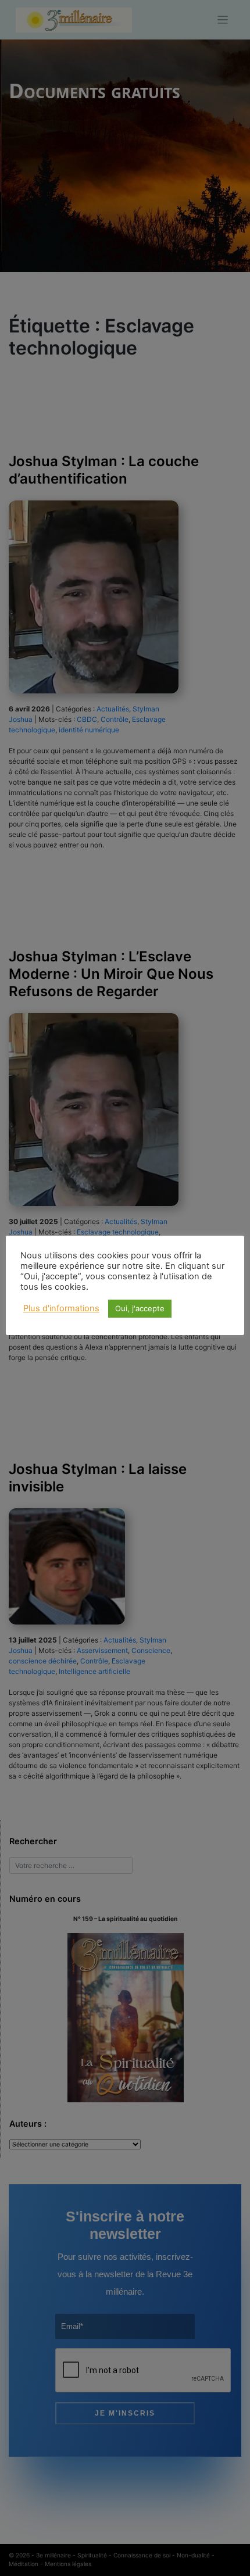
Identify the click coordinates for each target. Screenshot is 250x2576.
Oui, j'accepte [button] (140, 1308)
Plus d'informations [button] (61, 1308)
